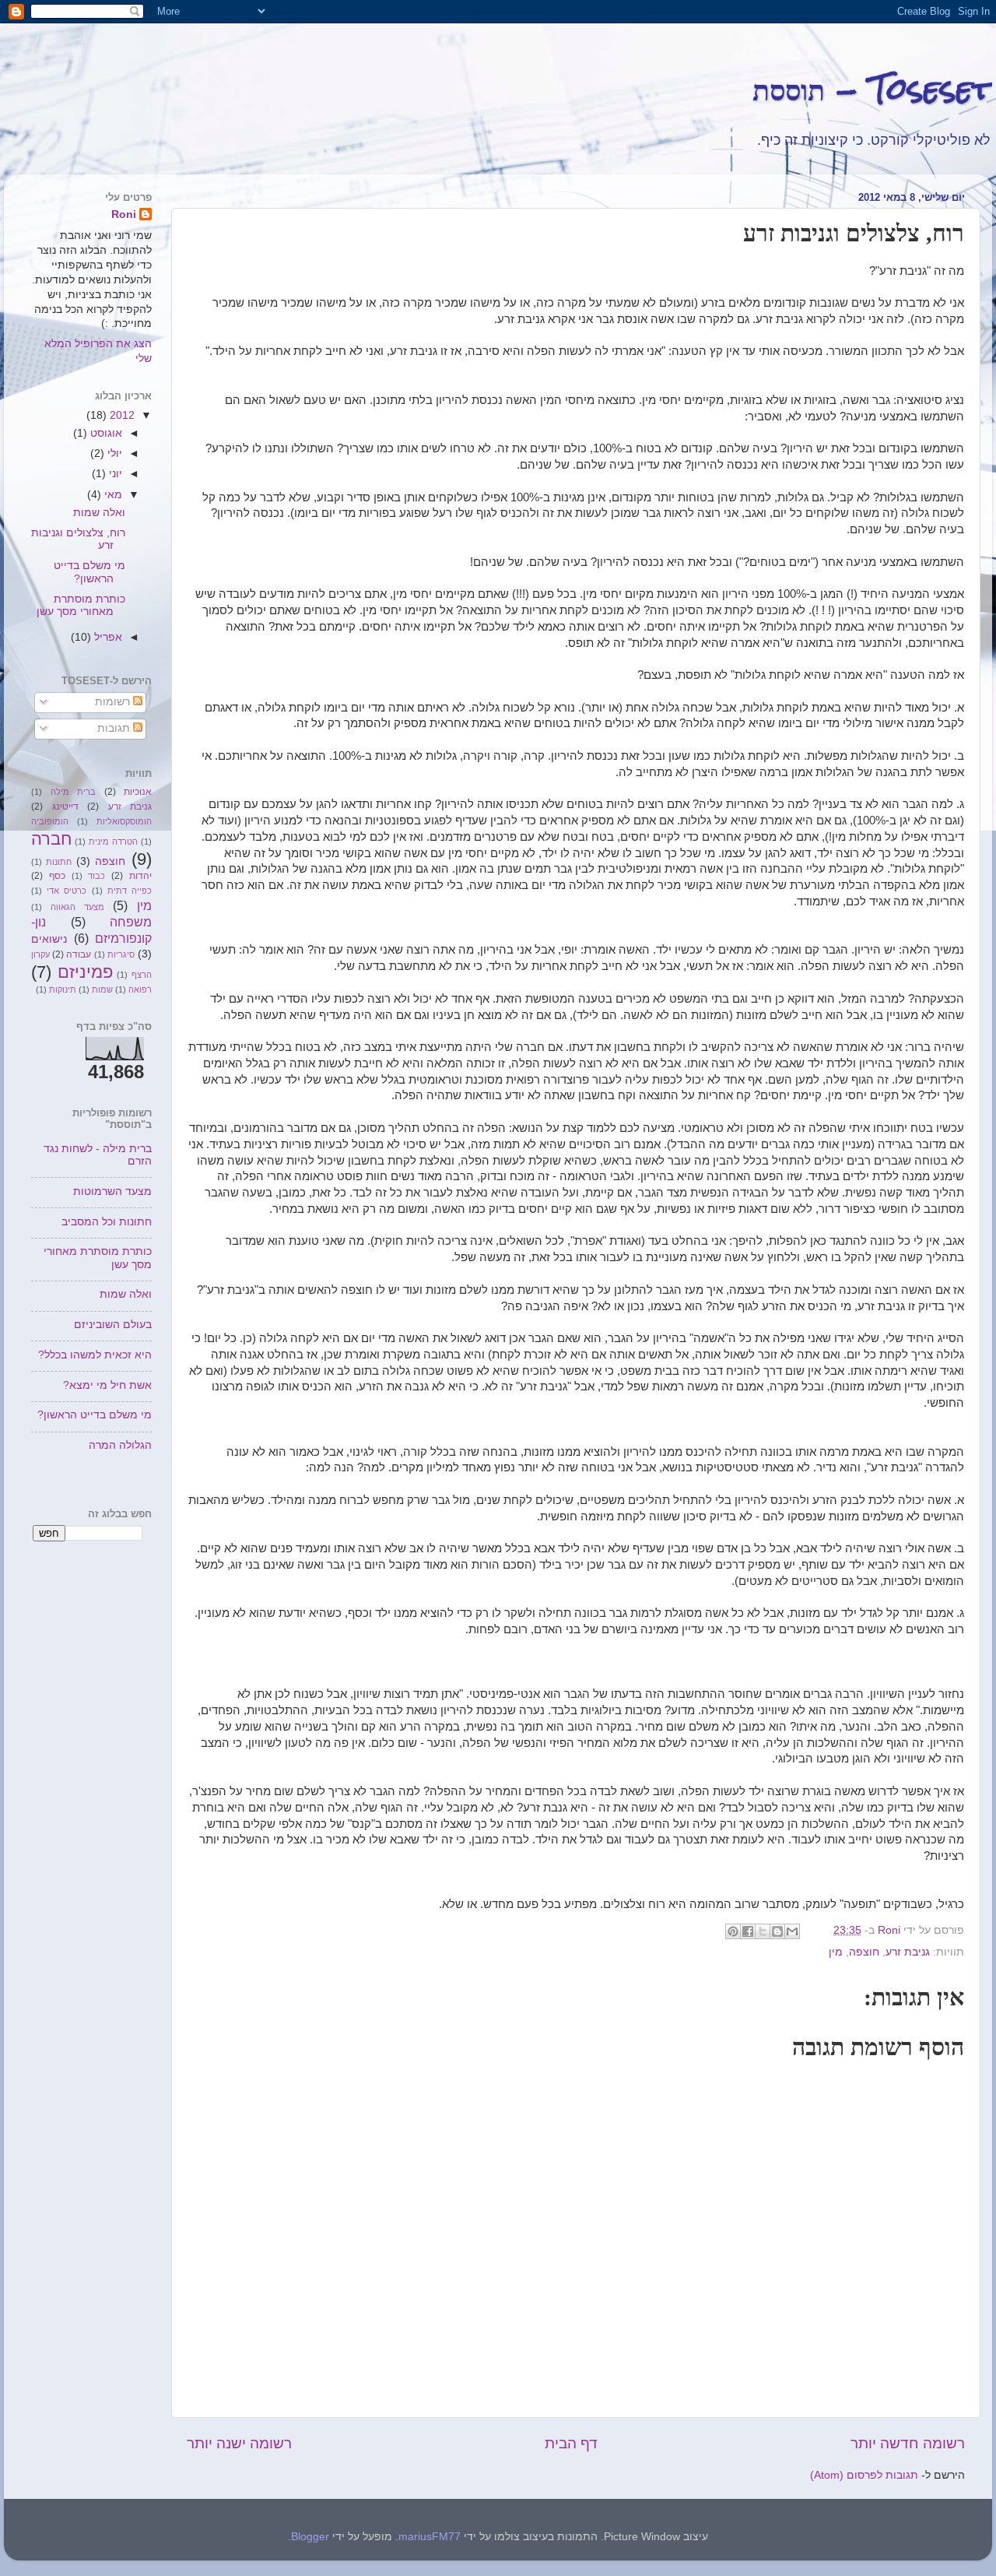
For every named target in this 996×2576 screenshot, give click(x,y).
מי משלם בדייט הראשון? (89, 572)
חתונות (59, 862)
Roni (124, 214)
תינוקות (63, 989)
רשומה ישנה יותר (239, 2443)
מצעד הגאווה (77, 907)
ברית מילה (74, 792)
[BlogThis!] (777, 1931)
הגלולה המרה (120, 1445)
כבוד (96, 876)
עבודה (79, 954)
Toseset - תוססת (872, 89)
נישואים (49, 939)
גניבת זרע (908, 1952)
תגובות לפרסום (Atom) (864, 2475)
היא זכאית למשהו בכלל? (95, 1355)
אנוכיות (138, 792)
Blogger (310, 2537)
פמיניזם (85, 972)
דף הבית (571, 2443)
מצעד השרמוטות (112, 1191)
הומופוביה (50, 821)
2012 (121, 415)
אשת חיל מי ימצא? (107, 1385)
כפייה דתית (130, 891)
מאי (112, 495)
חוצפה (864, 1952)
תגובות (115, 728)
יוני (114, 474)
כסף (57, 876)
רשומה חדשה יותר (908, 2443)
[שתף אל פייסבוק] (748, 1931)
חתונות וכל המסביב (107, 1222)
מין (836, 1952)
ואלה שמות (99, 513)
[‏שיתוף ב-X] (763, 1931)
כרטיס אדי (67, 891)
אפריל (107, 637)
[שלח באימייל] (792, 1931)
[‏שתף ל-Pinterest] (733, 1931)
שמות (102, 989)
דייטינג (65, 807)
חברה (51, 839)
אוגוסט (105, 433)
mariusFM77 (430, 2537)
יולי (113, 453)
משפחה (131, 922)
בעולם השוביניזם (113, 1325)
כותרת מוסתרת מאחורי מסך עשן (81, 605)
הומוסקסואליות (124, 821)
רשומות (114, 702)
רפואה (140, 989)
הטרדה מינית (113, 842)
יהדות (140, 876)
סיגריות (121, 954)
